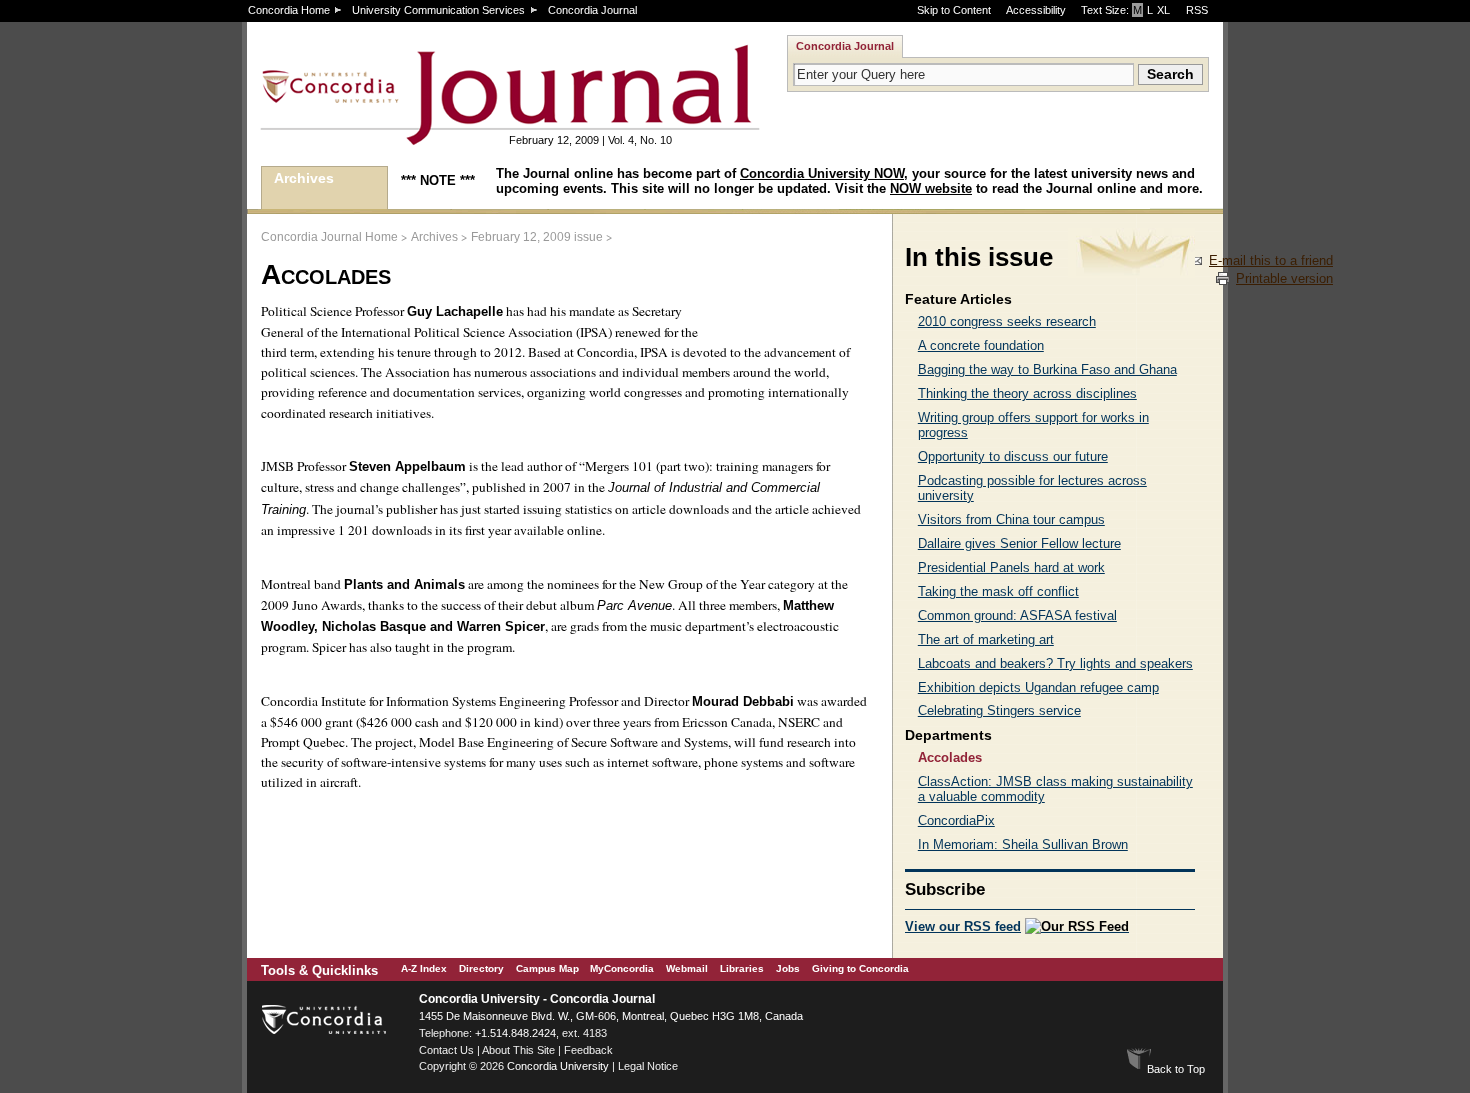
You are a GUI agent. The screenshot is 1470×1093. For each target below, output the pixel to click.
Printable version (1284, 278)
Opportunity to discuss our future (1013, 456)
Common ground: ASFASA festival (1017, 615)
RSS (1197, 10)
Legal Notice (648, 1066)
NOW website (931, 188)
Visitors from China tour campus (1011, 519)
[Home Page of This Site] (447, 136)
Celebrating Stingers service (999, 710)
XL (1163, 10)
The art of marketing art (986, 639)
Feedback (588, 1050)
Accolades (950, 757)
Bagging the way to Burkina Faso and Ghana (1047, 369)
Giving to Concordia (860, 968)
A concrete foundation (981, 345)
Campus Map (547, 968)
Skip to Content (954, 10)
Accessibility (1036, 10)
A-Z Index (424, 968)
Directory (481, 968)
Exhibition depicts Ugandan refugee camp (1038, 687)
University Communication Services (438, 10)
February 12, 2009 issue (537, 237)
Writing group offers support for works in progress (1033, 425)
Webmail (687, 968)
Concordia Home (289, 10)
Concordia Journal (592, 10)
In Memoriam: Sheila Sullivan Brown (1023, 844)
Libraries (742, 968)
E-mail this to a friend (1271, 260)
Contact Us (446, 1050)
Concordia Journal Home (329, 237)
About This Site (518, 1050)
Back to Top (1176, 1069)
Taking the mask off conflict (998, 591)
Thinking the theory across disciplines (1027, 393)
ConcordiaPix (956, 820)
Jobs (788, 968)
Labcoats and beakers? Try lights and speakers (1055, 663)
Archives (304, 178)
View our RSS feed (963, 926)
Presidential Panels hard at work (1011, 567)
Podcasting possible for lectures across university (1032, 488)
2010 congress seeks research (1007, 321)
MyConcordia (622, 968)
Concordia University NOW (822, 173)
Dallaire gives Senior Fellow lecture (1019, 543)
